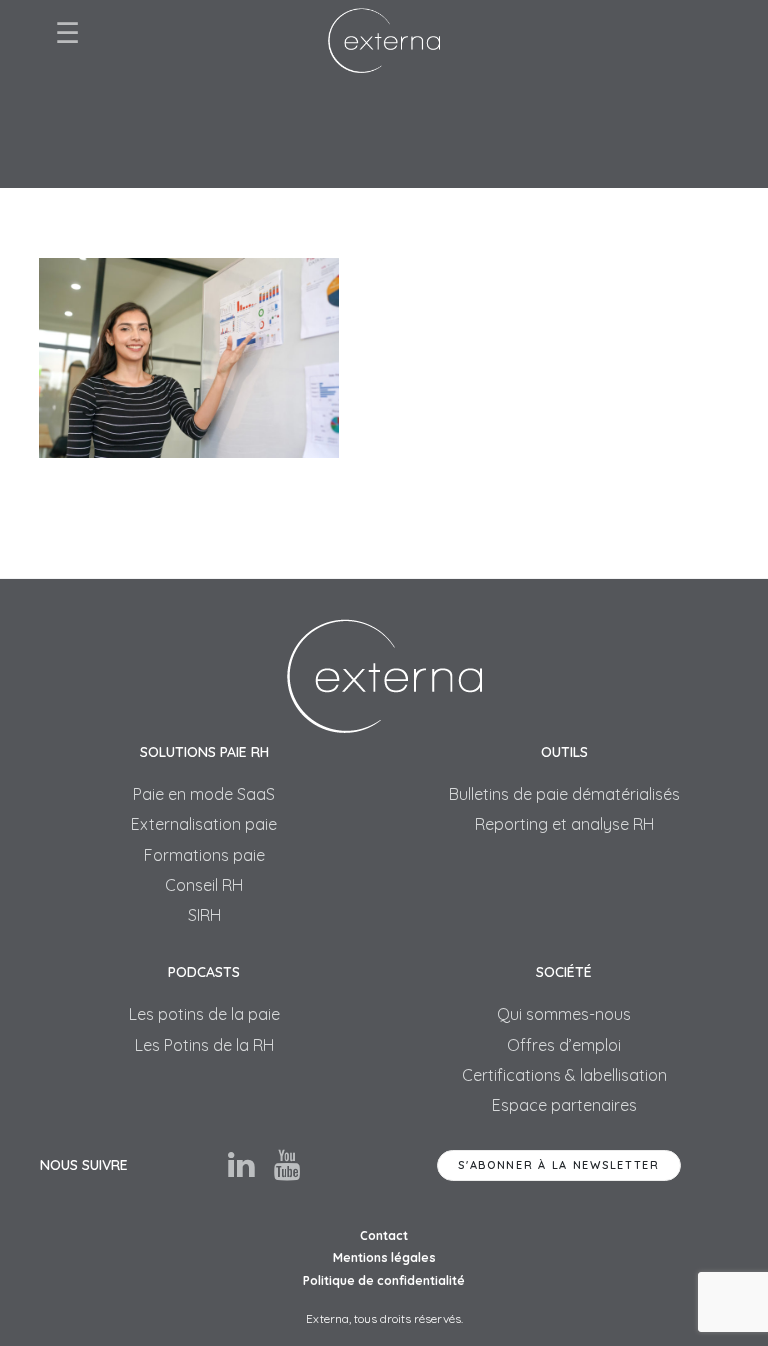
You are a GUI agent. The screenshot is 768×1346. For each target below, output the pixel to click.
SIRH (204, 915)
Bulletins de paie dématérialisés (564, 794)
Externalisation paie (204, 824)
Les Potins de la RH (204, 1045)
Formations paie (204, 855)
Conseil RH (204, 885)
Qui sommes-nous (564, 1014)
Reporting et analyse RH (564, 824)
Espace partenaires (564, 1105)
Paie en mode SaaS (204, 794)
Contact (384, 1235)
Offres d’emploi (564, 1045)
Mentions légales (384, 1257)
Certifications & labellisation (564, 1075)
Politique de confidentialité (384, 1280)
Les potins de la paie (204, 1014)
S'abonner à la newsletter (559, 1165)
